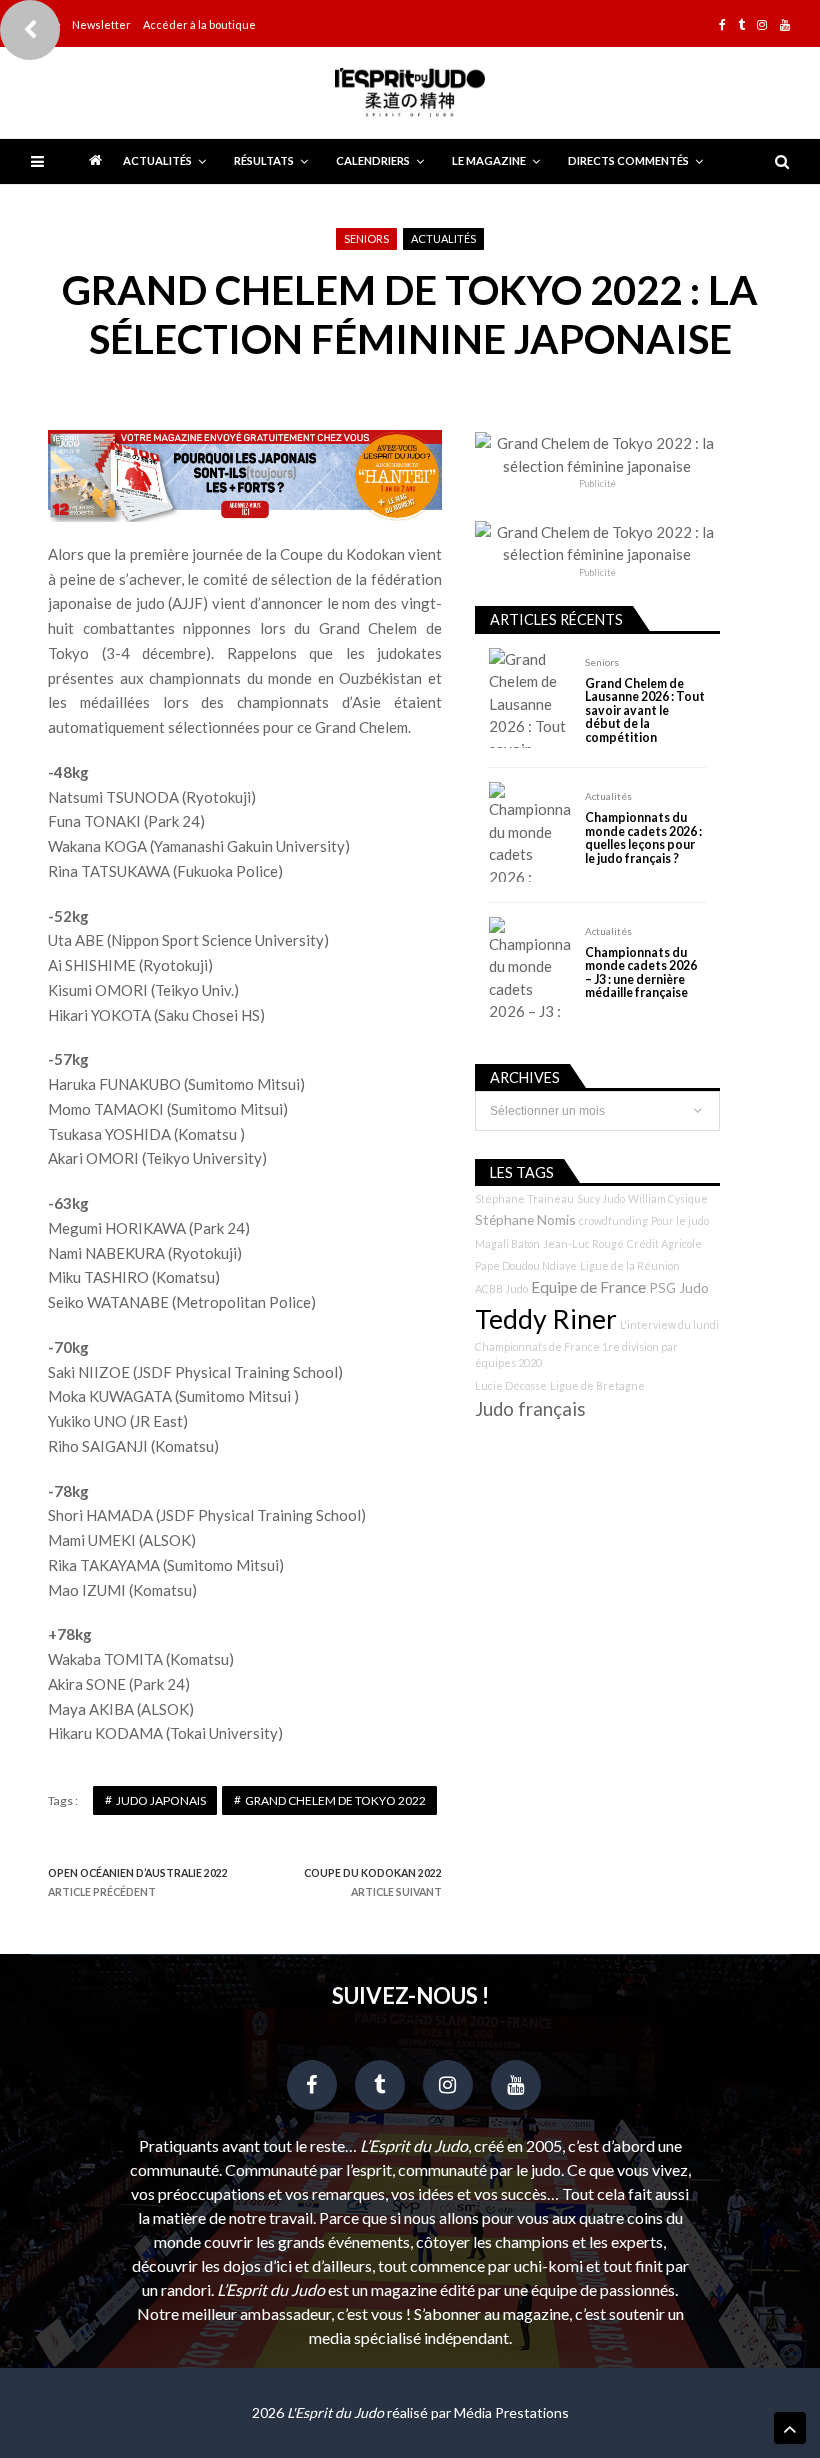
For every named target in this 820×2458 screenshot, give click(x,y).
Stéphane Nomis (525, 1219)
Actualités (157, 160)
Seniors (366, 238)
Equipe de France (588, 1287)
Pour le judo (680, 1220)
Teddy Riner (546, 1319)
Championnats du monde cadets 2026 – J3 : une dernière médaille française (641, 973)
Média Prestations (511, 2412)
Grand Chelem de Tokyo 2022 (335, 1800)
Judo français (530, 1409)
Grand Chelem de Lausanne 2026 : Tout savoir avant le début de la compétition (645, 710)
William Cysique (668, 1198)
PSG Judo (679, 1287)
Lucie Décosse (511, 1385)
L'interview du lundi (669, 1324)
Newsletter (101, 24)
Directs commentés (628, 160)
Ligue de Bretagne (597, 1385)
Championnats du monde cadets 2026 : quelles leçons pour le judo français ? (643, 838)
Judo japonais (161, 1800)
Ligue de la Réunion (630, 1265)
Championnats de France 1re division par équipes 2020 (576, 1354)
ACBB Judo (501, 1288)
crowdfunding (613, 1220)
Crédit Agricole (664, 1243)
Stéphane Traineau (524, 1198)
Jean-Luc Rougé (583, 1243)
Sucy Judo (601, 1198)
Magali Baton (507, 1243)
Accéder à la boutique (199, 24)
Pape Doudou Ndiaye (526, 1265)
